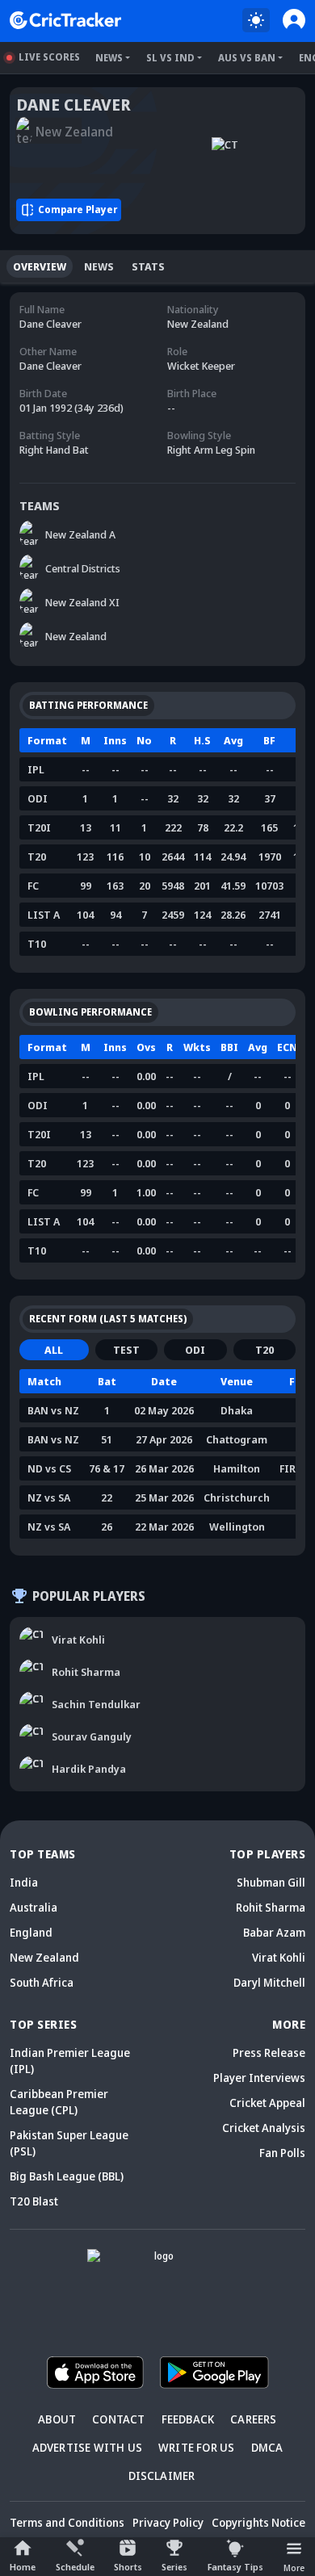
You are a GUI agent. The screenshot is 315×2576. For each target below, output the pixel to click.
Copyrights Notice (258, 2522)
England (31, 1932)
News (109, 58)
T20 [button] (265, 1350)
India (24, 1882)
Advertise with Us (87, 2447)
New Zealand (76, 636)
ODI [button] (195, 1350)
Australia (34, 1907)
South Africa (42, 1982)
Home (23, 2567)
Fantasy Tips (235, 2567)
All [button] (54, 1350)
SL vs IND (170, 58)
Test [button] (126, 1350)
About (57, 2419)
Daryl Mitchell (269, 1982)
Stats (148, 266)
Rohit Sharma (271, 1907)
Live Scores (49, 57)
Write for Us (196, 2447)
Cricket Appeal (267, 2103)
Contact (118, 2419)
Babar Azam (274, 1932)
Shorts (128, 2567)
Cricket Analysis (264, 2128)
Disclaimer (162, 2475)
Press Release (269, 2052)
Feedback (188, 2419)
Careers (253, 2419)
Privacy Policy (168, 2522)
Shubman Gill (271, 1882)
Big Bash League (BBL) (67, 2176)
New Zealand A (80, 534)
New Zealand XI (82, 602)
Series (174, 2567)
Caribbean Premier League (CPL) (59, 2102)
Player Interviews (259, 2078)
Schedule (75, 2567)
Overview (40, 266)
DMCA (267, 2447)
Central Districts (83, 568)
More (294, 2568)
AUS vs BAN (247, 58)
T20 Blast (34, 2201)
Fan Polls (282, 2153)
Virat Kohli (279, 1957)
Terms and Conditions (67, 2522)
